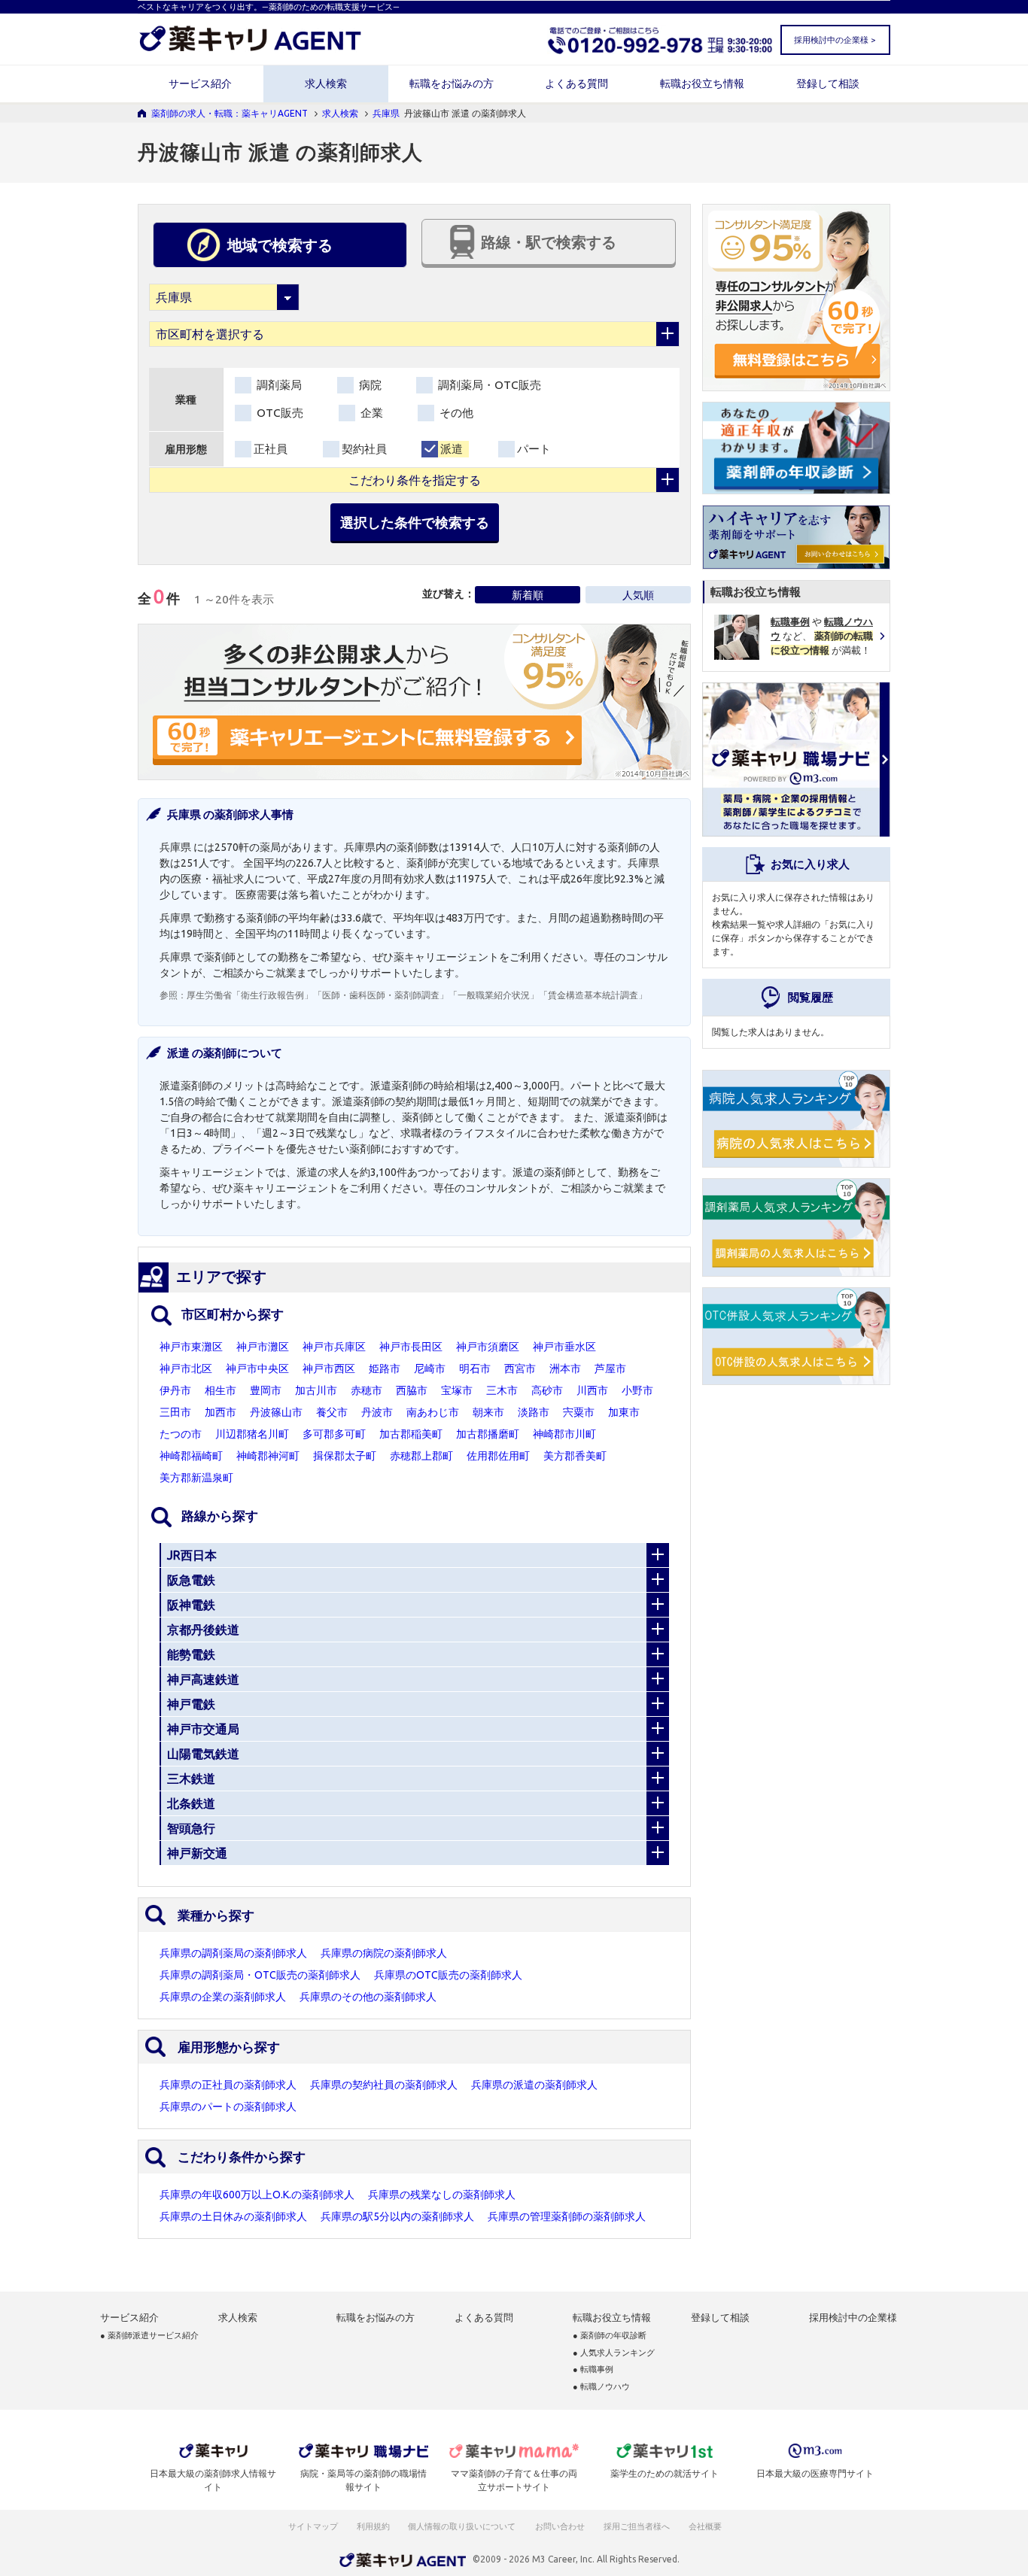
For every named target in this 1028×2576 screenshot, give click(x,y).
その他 (455, 413)
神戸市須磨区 (488, 1347)
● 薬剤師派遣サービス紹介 (149, 2336)
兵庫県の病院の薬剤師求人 (384, 1953)
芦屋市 (610, 1368)
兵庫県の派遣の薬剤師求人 (534, 2085)
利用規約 (373, 2526)
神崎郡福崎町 (191, 1456)
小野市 (637, 1390)
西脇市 (412, 1390)
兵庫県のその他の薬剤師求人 (368, 1997)
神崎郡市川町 (564, 1434)
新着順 (528, 595)
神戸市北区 (186, 1368)
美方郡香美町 (575, 1456)
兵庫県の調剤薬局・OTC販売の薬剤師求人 (260, 1975)
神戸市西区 (329, 1368)
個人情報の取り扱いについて (462, 2526)
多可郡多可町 (334, 1434)
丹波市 (377, 1412)
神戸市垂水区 (564, 1347)
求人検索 (326, 84)
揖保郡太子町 (345, 1456)
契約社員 (364, 449)
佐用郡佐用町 (498, 1456)
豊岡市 (266, 1390)
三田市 (175, 1412)
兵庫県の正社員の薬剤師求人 (228, 2085)
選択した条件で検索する (415, 522)
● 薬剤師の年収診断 (610, 2336)
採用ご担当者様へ (637, 2526)
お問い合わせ (561, 2526)
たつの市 (181, 1434)
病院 (369, 385)
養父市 (332, 1412)
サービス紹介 (200, 84)
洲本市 (565, 1368)
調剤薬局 (278, 385)
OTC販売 (278, 413)
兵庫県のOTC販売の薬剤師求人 (448, 1975)
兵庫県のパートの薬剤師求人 (228, 2107)
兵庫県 (386, 113)
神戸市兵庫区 (334, 1347)
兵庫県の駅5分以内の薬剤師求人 (397, 2216)
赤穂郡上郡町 (421, 1456)
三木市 (502, 1390)
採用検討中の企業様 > (835, 40)
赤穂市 (366, 1390)
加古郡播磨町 (488, 1434)
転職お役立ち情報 (702, 84)
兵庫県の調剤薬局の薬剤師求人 (233, 1953)
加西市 (221, 1412)
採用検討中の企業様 (853, 2318)
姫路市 (385, 1368)
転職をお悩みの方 (452, 84)
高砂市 (547, 1390)
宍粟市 (579, 1412)
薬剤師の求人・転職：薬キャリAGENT (230, 113)
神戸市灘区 (263, 1347)
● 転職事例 (593, 2369)
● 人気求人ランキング (614, 2353)
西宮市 (520, 1368)
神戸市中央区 (257, 1368)
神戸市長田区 (411, 1347)
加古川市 (316, 1390)
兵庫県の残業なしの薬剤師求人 (442, 2195)
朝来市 (488, 1412)
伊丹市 (175, 1390)
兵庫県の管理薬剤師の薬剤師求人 (567, 2216)
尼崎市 (430, 1368)
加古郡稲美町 (411, 1434)
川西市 (592, 1390)
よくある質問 (576, 84)
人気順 (638, 595)
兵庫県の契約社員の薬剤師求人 (384, 2085)
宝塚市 (457, 1390)
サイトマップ (313, 2526)
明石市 (475, 1368)
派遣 (452, 449)
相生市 (221, 1390)
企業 (370, 413)
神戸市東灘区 (191, 1347)
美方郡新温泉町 (196, 1478)
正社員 (271, 449)
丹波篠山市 (276, 1412)
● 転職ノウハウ (601, 2387)
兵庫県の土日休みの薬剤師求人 (233, 2216)
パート (534, 449)
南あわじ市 (433, 1412)
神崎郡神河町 (268, 1456)
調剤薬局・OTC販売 (488, 385)
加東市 (624, 1412)
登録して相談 (828, 84)
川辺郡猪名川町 (252, 1434)
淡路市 (534, 1412)
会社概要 (706, 2526)
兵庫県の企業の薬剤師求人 (223, 1997)
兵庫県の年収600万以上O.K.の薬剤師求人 (257, 2195)
